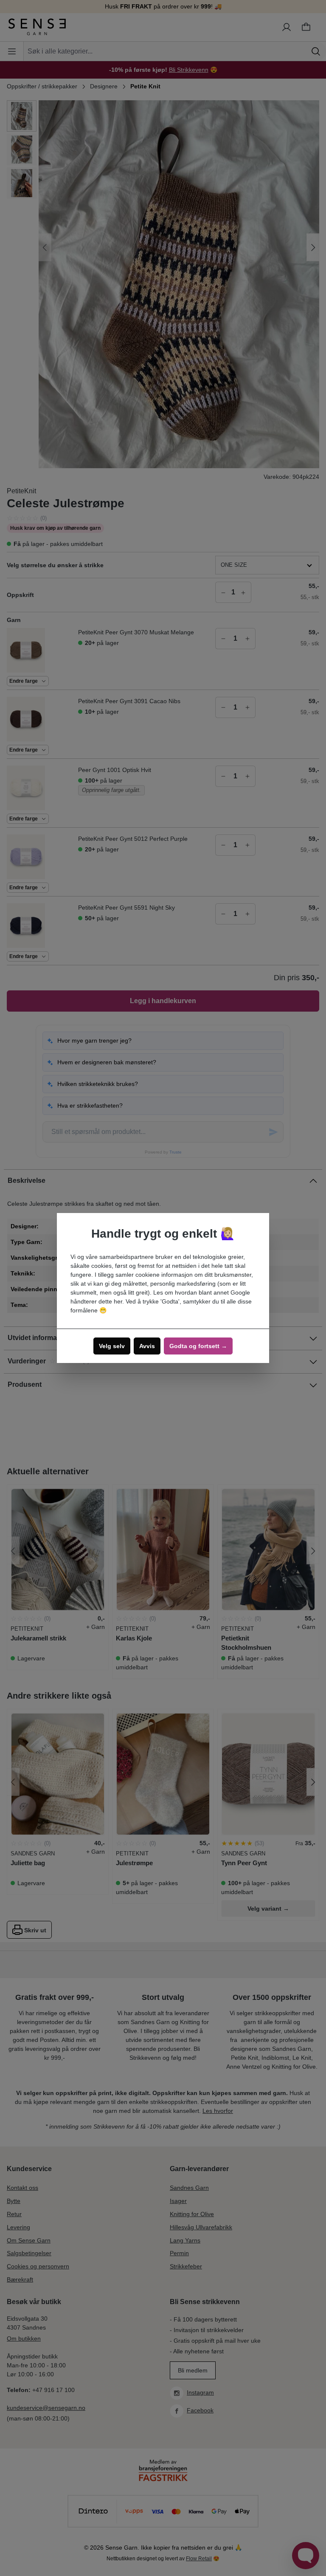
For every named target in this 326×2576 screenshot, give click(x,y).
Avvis (147, 1346)
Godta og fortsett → (198, 1346)
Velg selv (112, 1346)
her (118, 1301)
